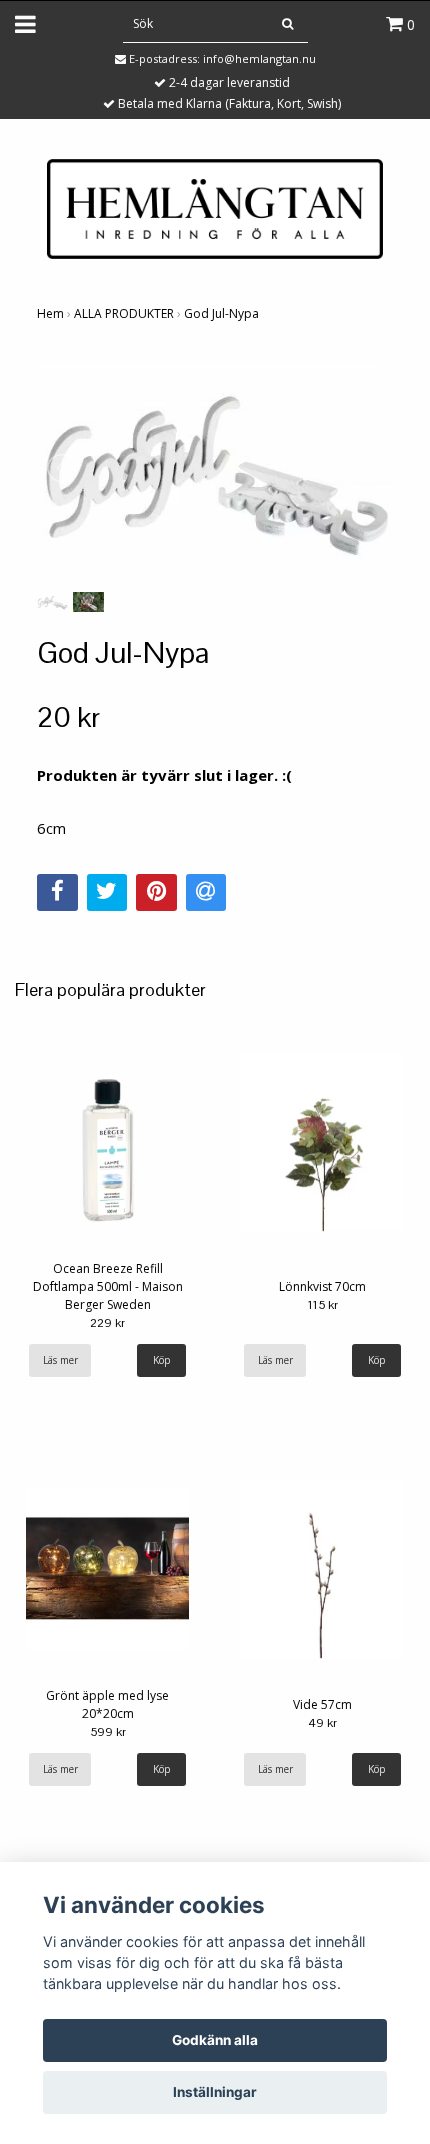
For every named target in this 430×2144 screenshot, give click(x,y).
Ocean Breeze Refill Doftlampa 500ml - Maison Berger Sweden (108, 1286)
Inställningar (215, 2092)
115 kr (323, 1305)
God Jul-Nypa (221, 313)
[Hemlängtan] (215, 207)
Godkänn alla (215, 2040)
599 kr (108, 1732)
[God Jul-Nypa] (215, 468)
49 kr (322, 1723)
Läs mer (60, 1360)
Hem (50, 313)
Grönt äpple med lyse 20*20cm (107, 1704)
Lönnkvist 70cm (322, 1286)
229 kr (107, 1323)
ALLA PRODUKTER (124, 313)
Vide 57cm (322, 1704)
